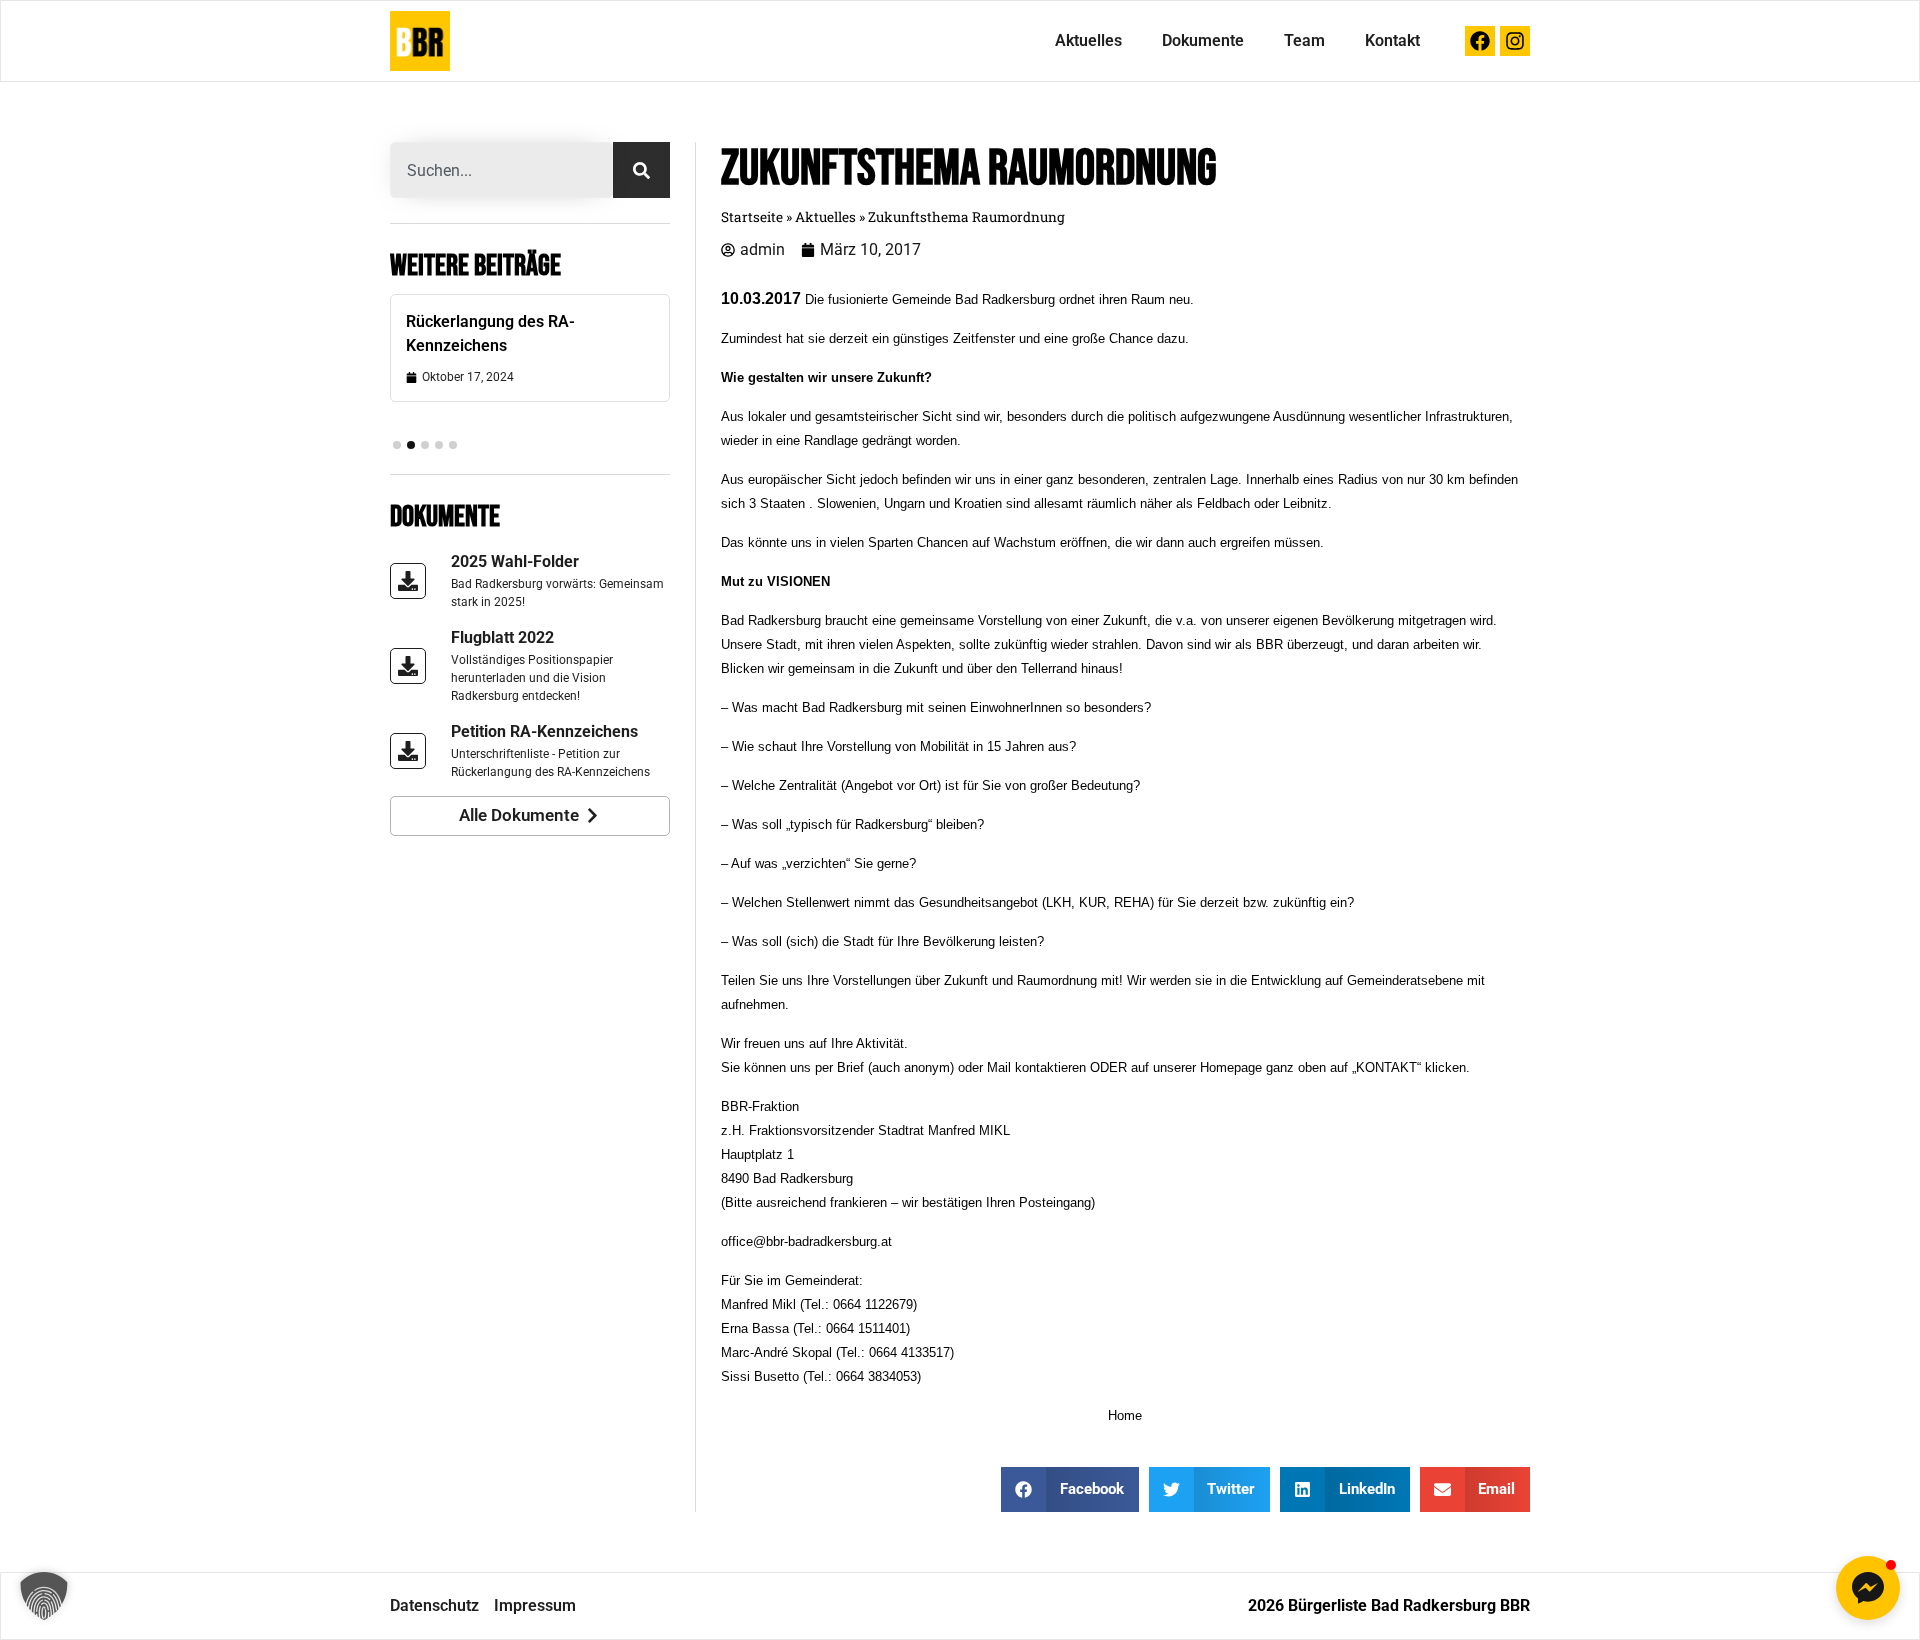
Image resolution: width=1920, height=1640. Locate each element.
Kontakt (1392, 40)
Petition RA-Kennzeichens (544, 731)
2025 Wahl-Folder (515, 561)
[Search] (641, 170)
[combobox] (501, 170)
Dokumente (1203, 40)
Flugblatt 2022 (502, 637)
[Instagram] (1515, 41)
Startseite (752, 217)
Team (1304, 40)
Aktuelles (1088, 40)
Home (1125, 1415)
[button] (397, 445)
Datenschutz (434, 1605)
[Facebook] (1480, 41)
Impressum (535, 1605)
